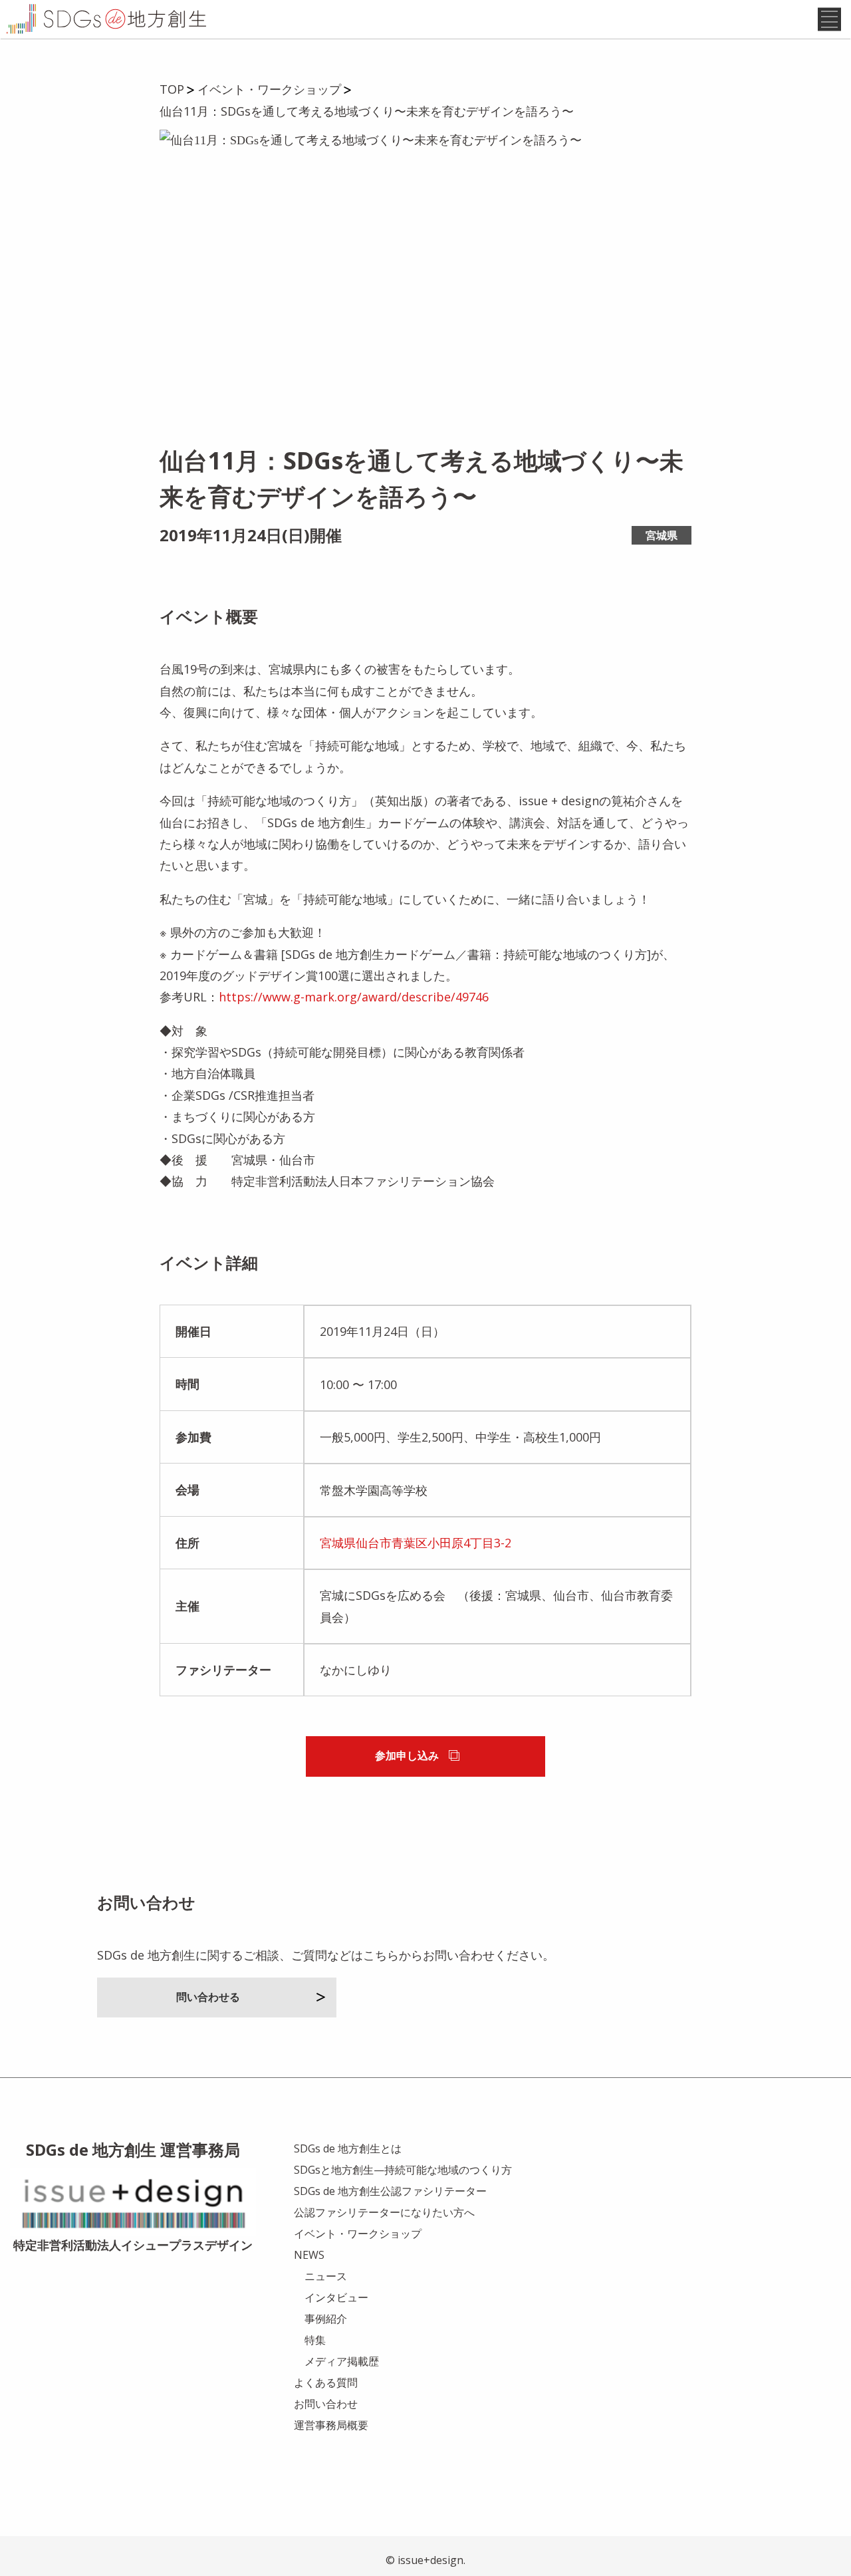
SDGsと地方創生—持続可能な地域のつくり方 (403, 2170)
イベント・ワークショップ (358, 2234)
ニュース (326, 2276)
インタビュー (336, 2297)
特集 (315, 2340)
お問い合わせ (326, 2404)
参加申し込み (407, 1755)
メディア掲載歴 (342, 2361)
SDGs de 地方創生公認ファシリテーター (390, 2191)
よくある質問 (326, 2383)
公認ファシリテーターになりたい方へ (384, 2212)
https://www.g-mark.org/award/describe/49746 (354, 997)
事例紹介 (326, 2319)
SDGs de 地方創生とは (348, 2148)
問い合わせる (208, 1997)
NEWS (309, 2255)
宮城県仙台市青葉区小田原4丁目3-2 (416, 1543)
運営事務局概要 (331, 2425)
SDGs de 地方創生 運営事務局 (133, 2149)
